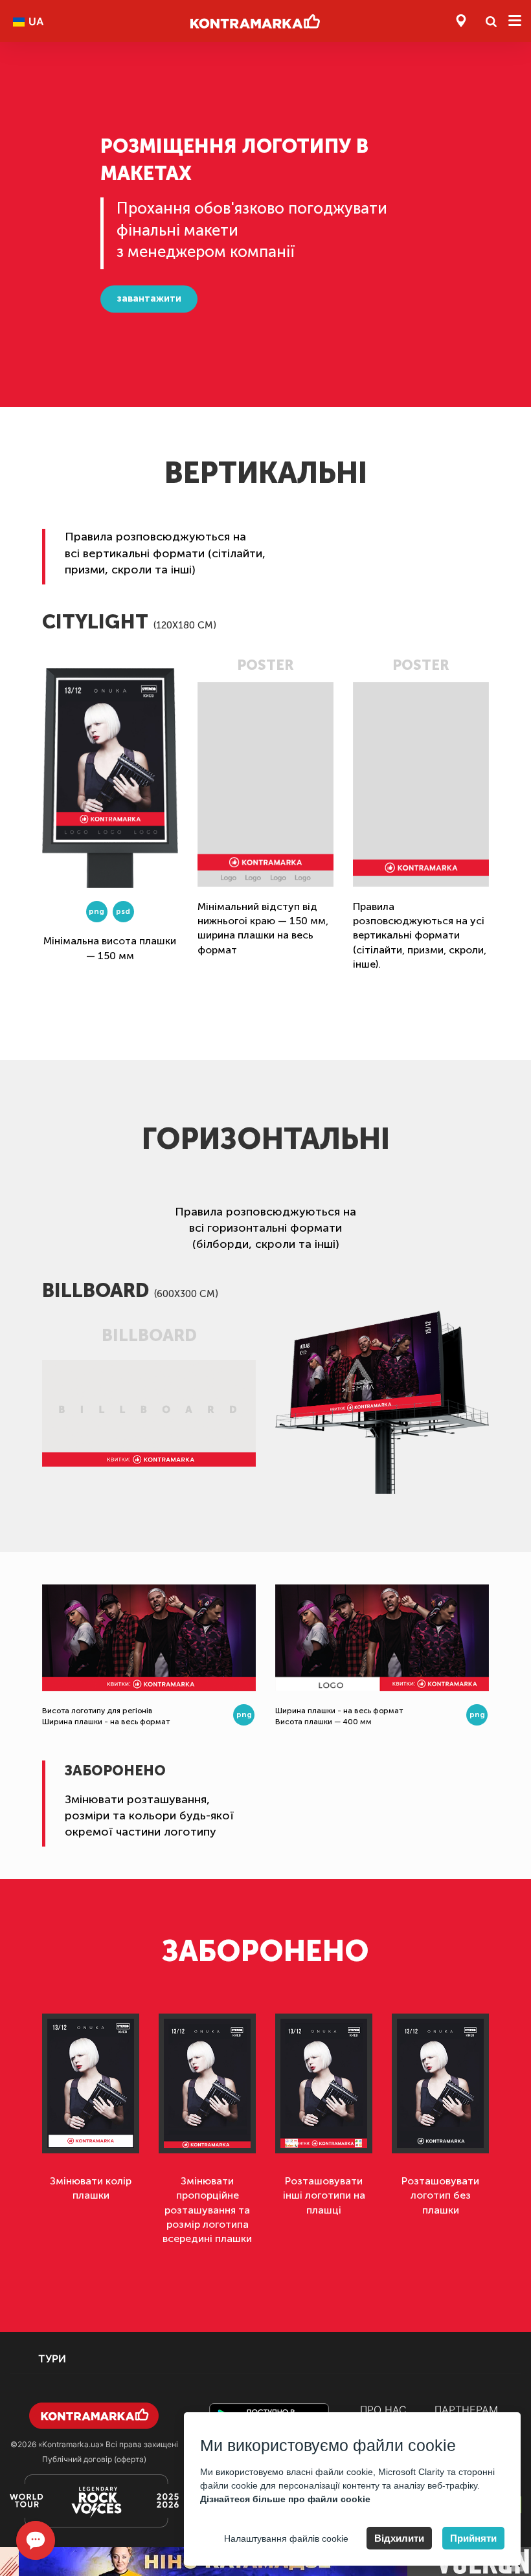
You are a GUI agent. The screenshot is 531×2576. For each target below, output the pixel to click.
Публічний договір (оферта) (94, 2459)
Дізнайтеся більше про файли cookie (285, 2499)
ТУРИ (52, 2359)
